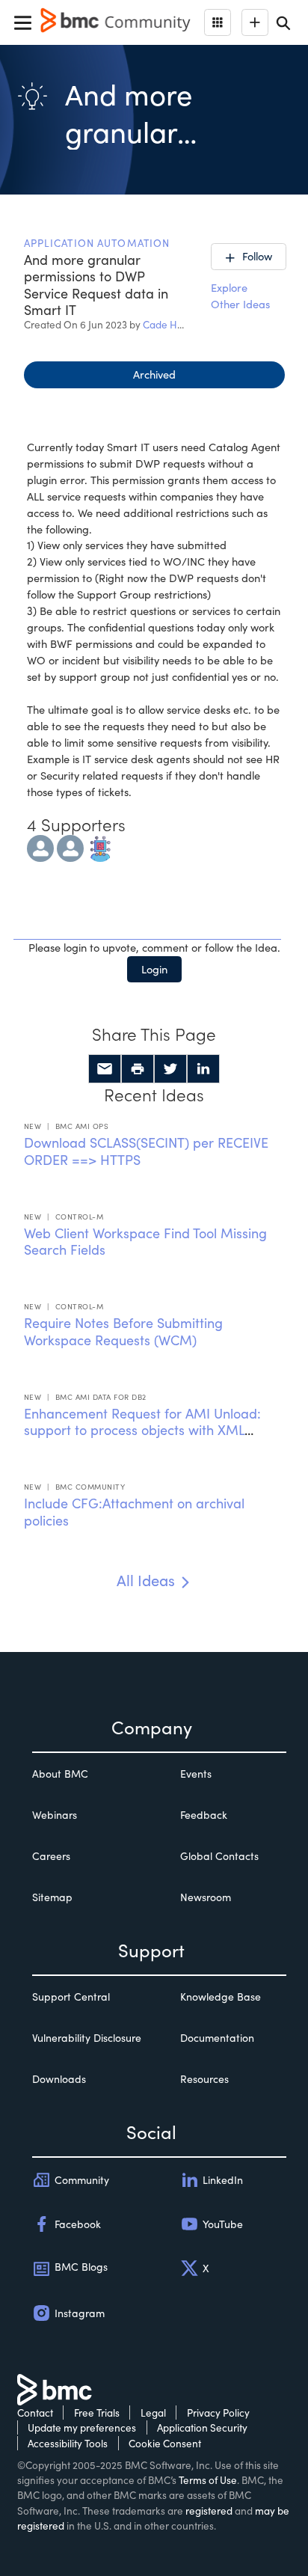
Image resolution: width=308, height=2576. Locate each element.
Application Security (202, 2427)
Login (154, 969)
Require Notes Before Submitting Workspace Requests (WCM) (123, 1331)
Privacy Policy (218, 2413)
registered (209, 2511)
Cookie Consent (165, 2443)
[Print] (138, 1069)
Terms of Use (208, 2480)
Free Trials (97, 2413)
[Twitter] (170, 1069)
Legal (153, 2413)
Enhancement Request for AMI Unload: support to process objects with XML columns (142, 1430)
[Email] (105, 1069)
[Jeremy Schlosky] (100, 846)
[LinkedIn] (203, 1069)
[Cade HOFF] (40, 846)
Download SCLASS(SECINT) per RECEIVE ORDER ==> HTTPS (146, 1151)
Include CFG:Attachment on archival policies (134, 1512)
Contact (35, 2413)
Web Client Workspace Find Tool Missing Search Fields (145, 1242)
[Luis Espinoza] (70, 846)
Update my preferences (82, 2427)
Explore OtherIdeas (240, 296)
